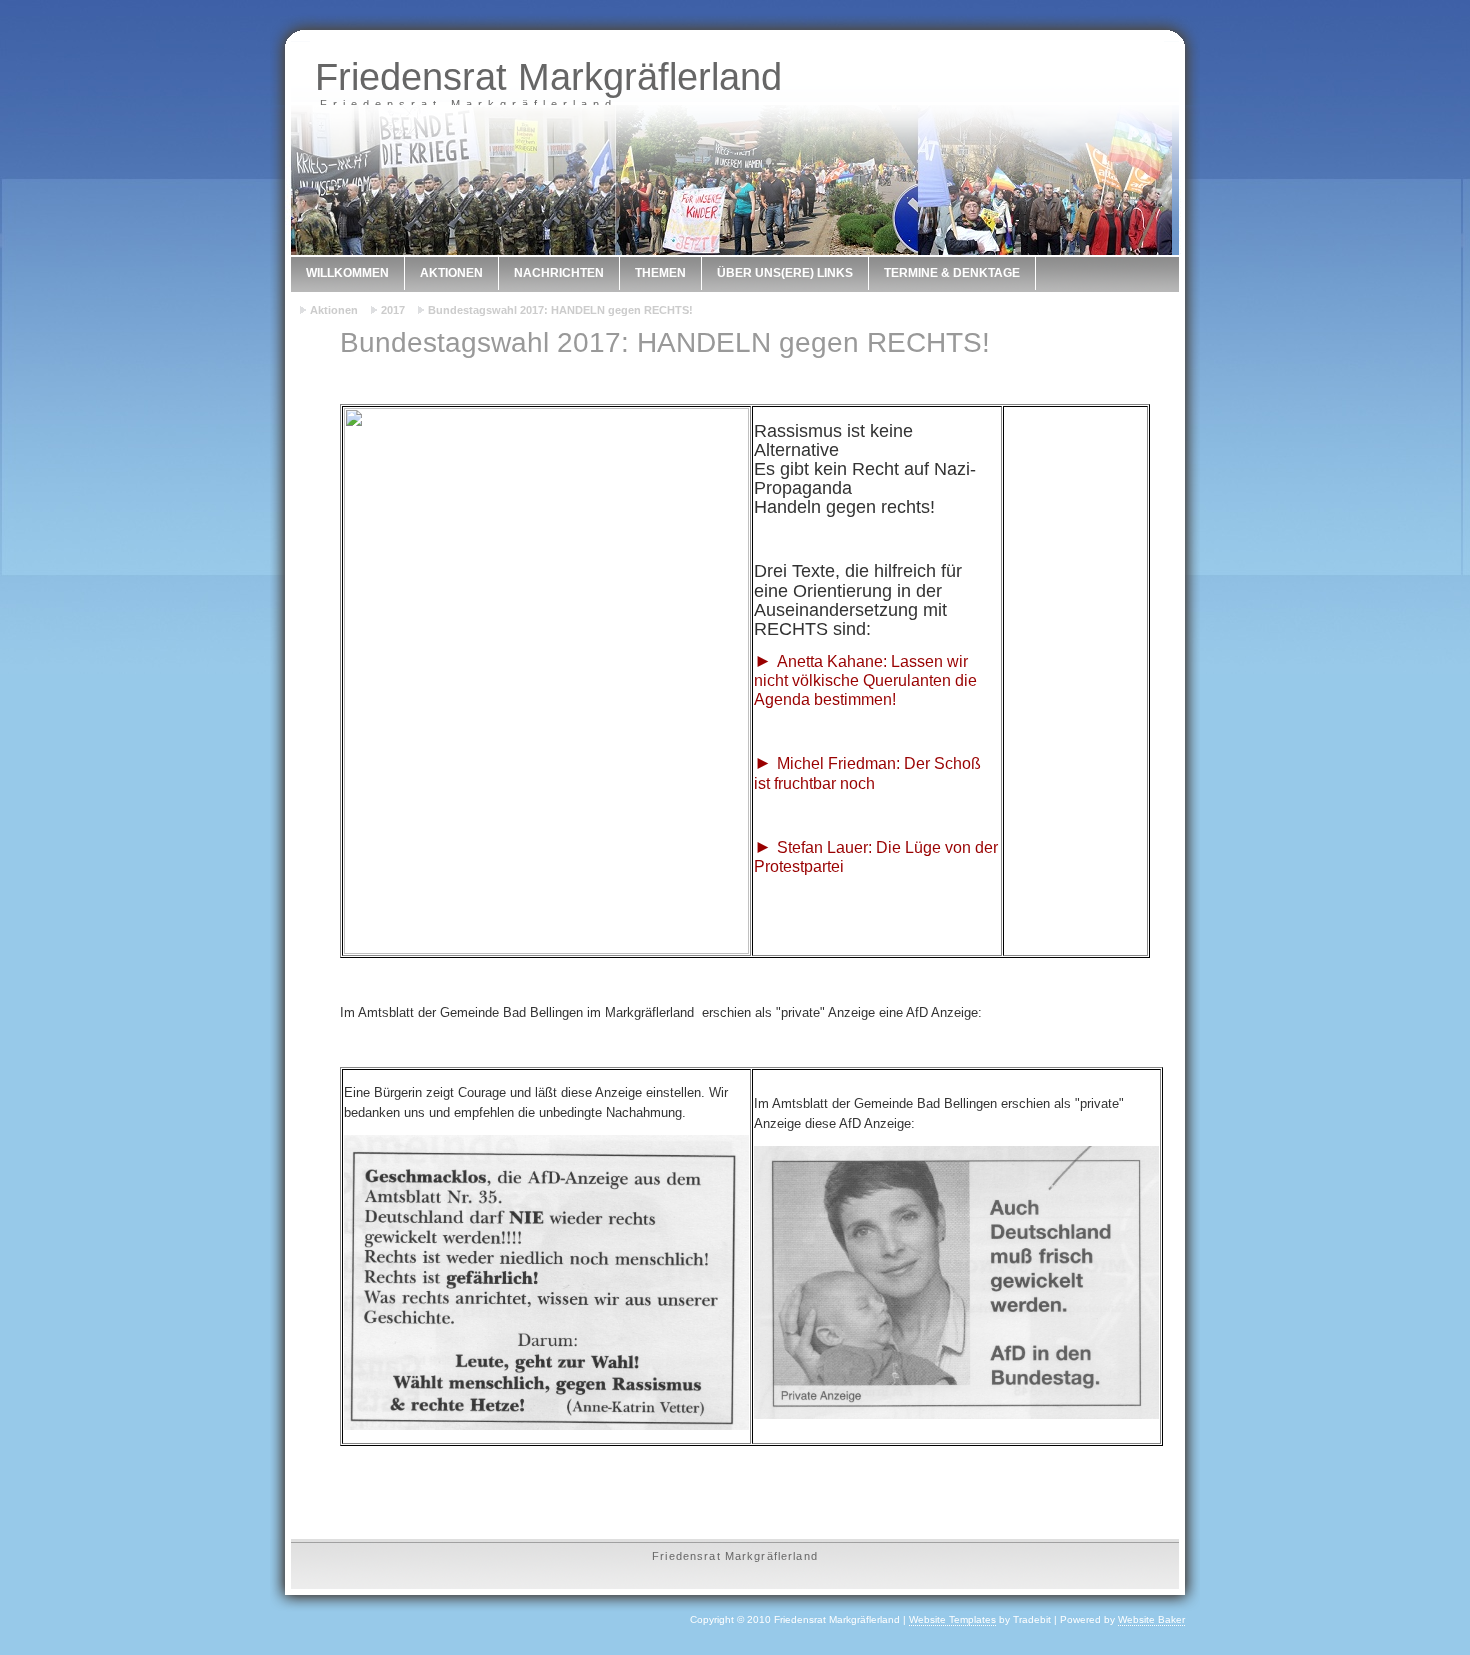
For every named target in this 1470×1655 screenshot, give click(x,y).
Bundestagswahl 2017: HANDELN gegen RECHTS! (560, 310)
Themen (660, 273)
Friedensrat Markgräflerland (548, 76)
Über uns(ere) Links (785, 273)
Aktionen (451, 273)
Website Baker (1151, 1619)
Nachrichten (559, 273)
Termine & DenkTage (952, 273)
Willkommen (347, 273)
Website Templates (952, 1619)
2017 (393, 310)
